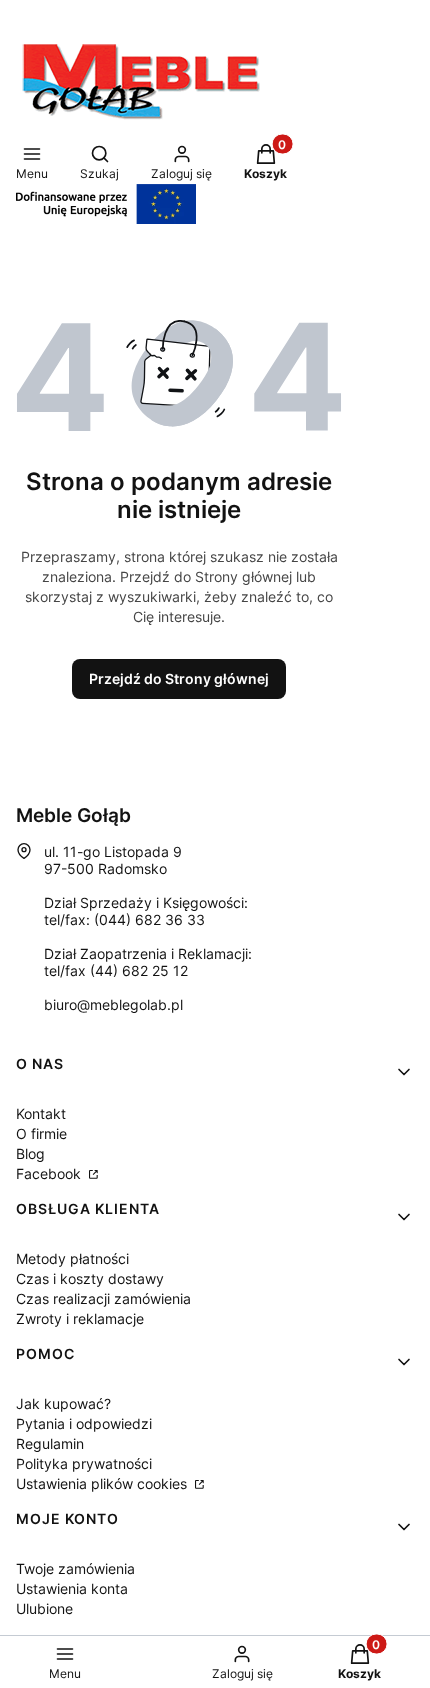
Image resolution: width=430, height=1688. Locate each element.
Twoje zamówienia (75, 1568)
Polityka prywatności (84, 1463)
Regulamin (50, 1443)
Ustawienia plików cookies (103, 1483)
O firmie (41, 1133)
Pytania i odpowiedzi (84, 1423)
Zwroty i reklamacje (80, 1318)
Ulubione (44, 1608)
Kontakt (41, 1113)
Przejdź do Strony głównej (179, 678)
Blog (30, 1153)
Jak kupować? (63, 1403)
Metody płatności (72, 1258)
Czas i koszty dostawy (90, 1278)
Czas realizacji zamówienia (103, 1298)
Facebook (50, 1173)
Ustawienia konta (72, 1588)
